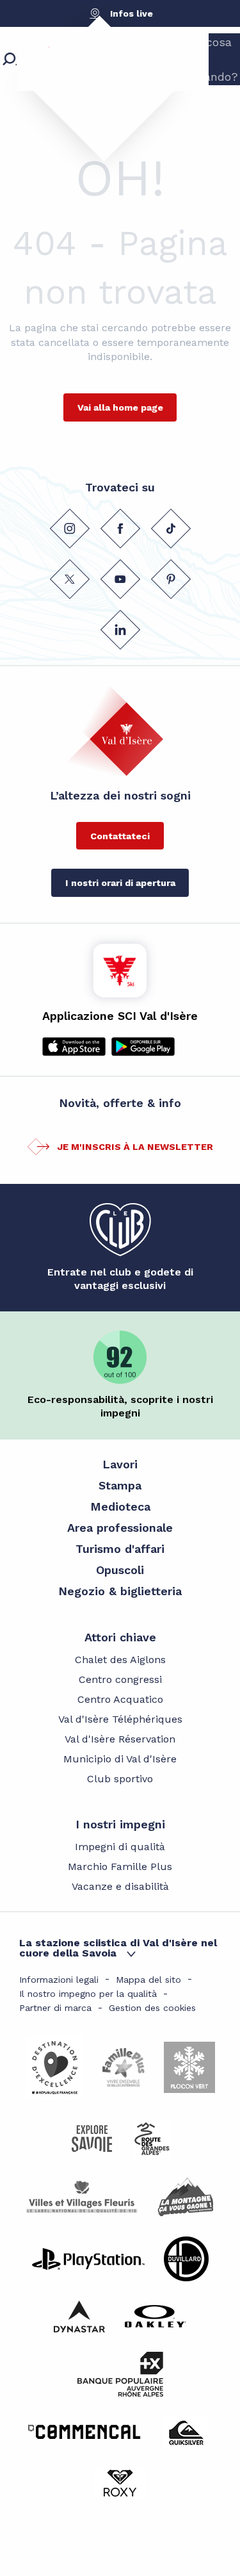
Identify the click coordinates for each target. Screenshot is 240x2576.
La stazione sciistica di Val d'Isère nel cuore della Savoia (118, 1948)
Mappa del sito (148, 1980)
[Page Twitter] (69, 579)
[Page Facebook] (120, 529)
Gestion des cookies (152, 2008)
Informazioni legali (59, 1980)
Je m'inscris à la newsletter (135, 1147)
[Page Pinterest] (170, 579)
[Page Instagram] (69, 529)
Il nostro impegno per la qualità (88, 1994)
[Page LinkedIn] (120, 630)
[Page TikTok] (170, 529)
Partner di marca (55, 2008)
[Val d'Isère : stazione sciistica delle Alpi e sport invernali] (93, 80)
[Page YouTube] (120, 579)
